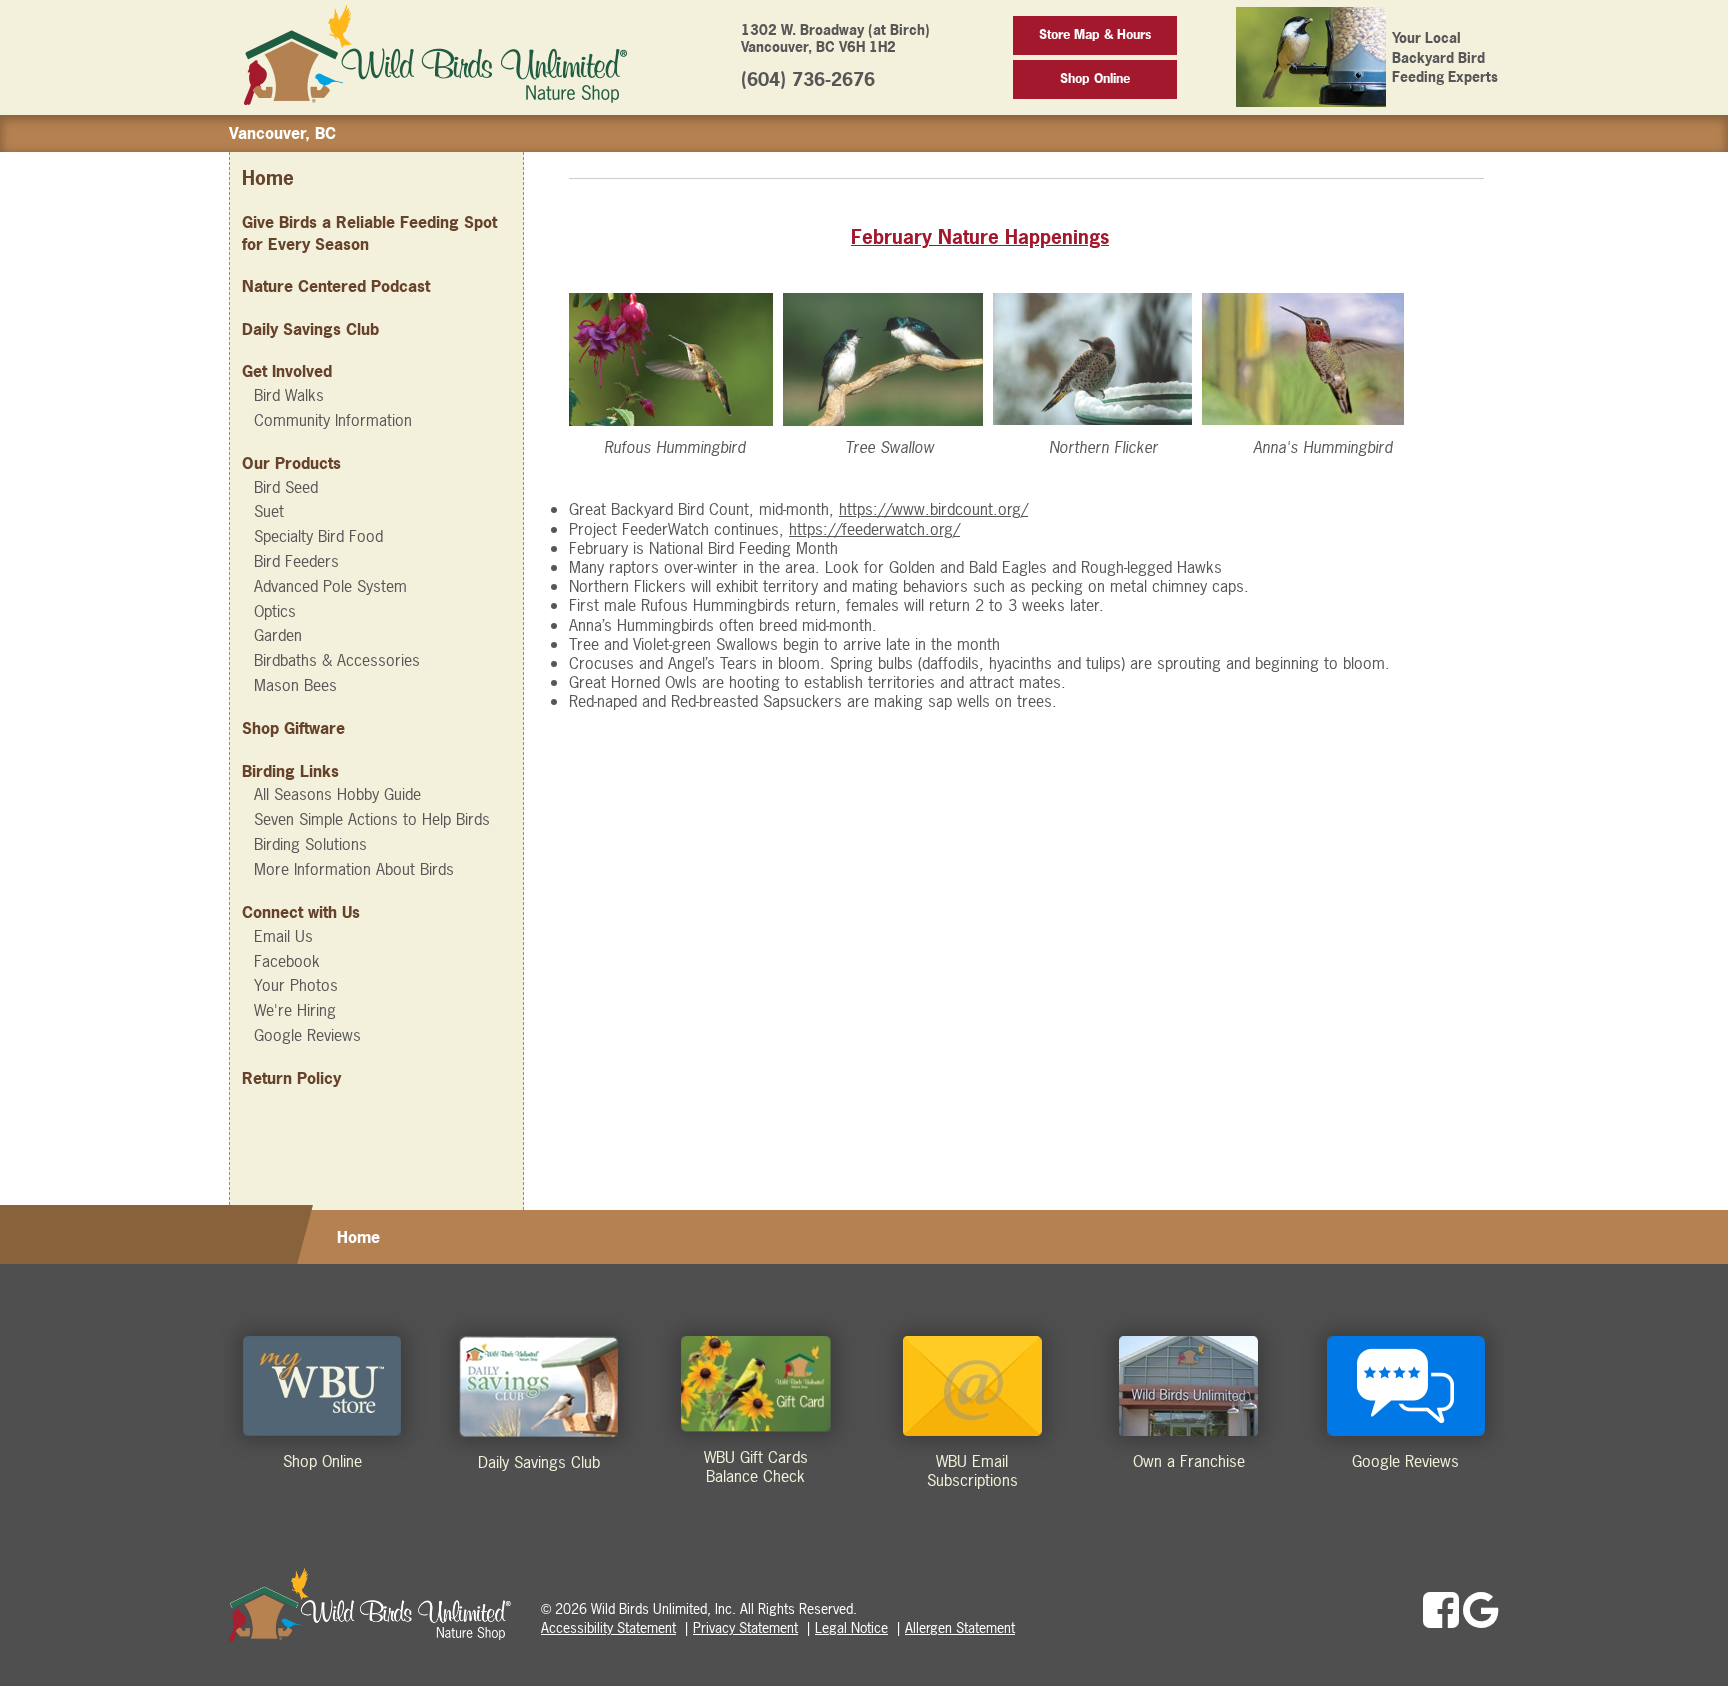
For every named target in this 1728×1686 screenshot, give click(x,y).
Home (268, 178)
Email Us (283, 936)
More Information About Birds (354, 869)
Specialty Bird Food (318, 536)
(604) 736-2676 (808, 79)
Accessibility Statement (608, 1627)
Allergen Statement (960, 1627)
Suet (269, 511)
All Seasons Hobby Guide (337, 794)
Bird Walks (289, 395)
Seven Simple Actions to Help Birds (372, 819)
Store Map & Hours (1095, 34)
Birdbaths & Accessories (337, 660)
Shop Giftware (293, 728)
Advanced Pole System (330, 586)
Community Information (333, 420)
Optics (275, 611)
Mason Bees (295, 685)
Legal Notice (851, 1627)
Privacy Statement (745, 1627)
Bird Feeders (296, 561)
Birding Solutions (310, 844)
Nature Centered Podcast (336, 286)
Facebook (287, 961)
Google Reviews (307, 1035)
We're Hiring (295, 1010)
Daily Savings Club (310, 329)
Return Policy (291, 1078)
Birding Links (290, 771)
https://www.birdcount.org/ (933, 509)
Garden (278, 635)
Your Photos (296, 985)
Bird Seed (286, 487)
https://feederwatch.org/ (874, 529)
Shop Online (1095, 78)
